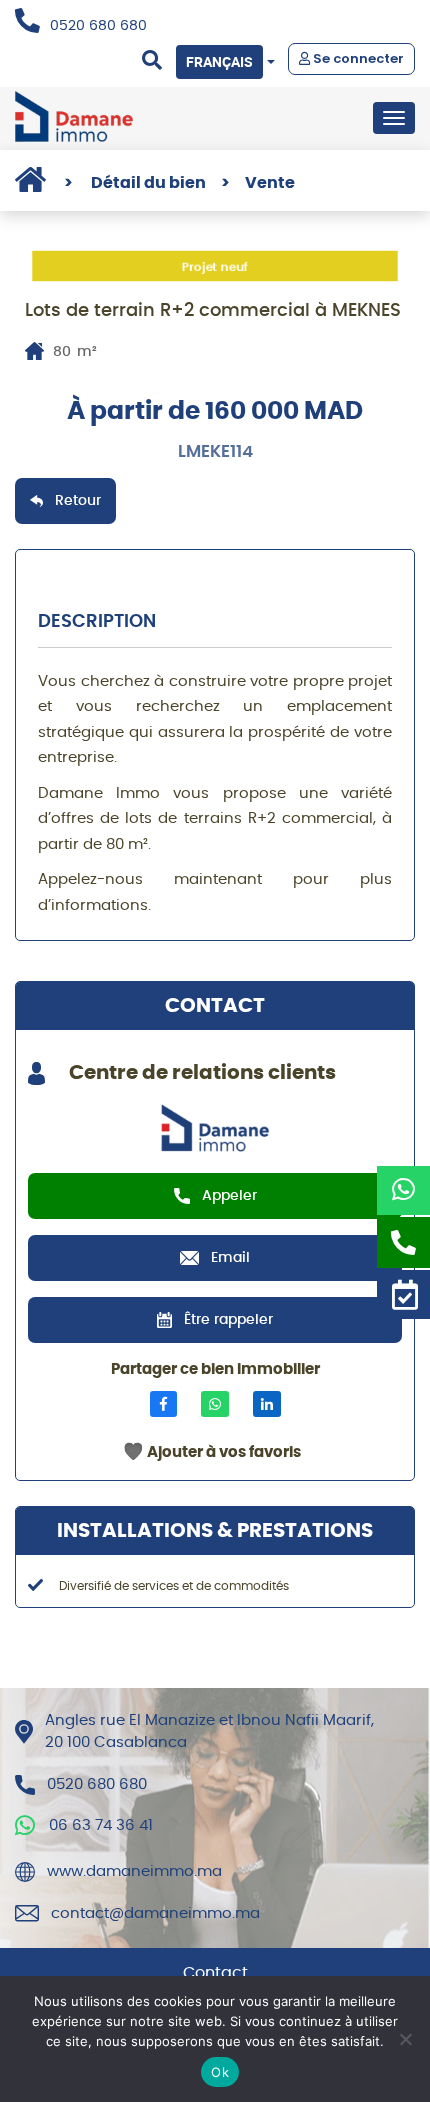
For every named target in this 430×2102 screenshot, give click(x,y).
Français (219, 61)
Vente (258, 183)
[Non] (405, 2039)
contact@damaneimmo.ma (155, 1913)
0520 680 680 (98, 26)
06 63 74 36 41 (101, 1825)
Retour (78, 501)
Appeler (229, 1196)
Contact (215, 1973)
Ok (220, 2072)
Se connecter (357, 58)
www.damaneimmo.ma (134, 1871)
